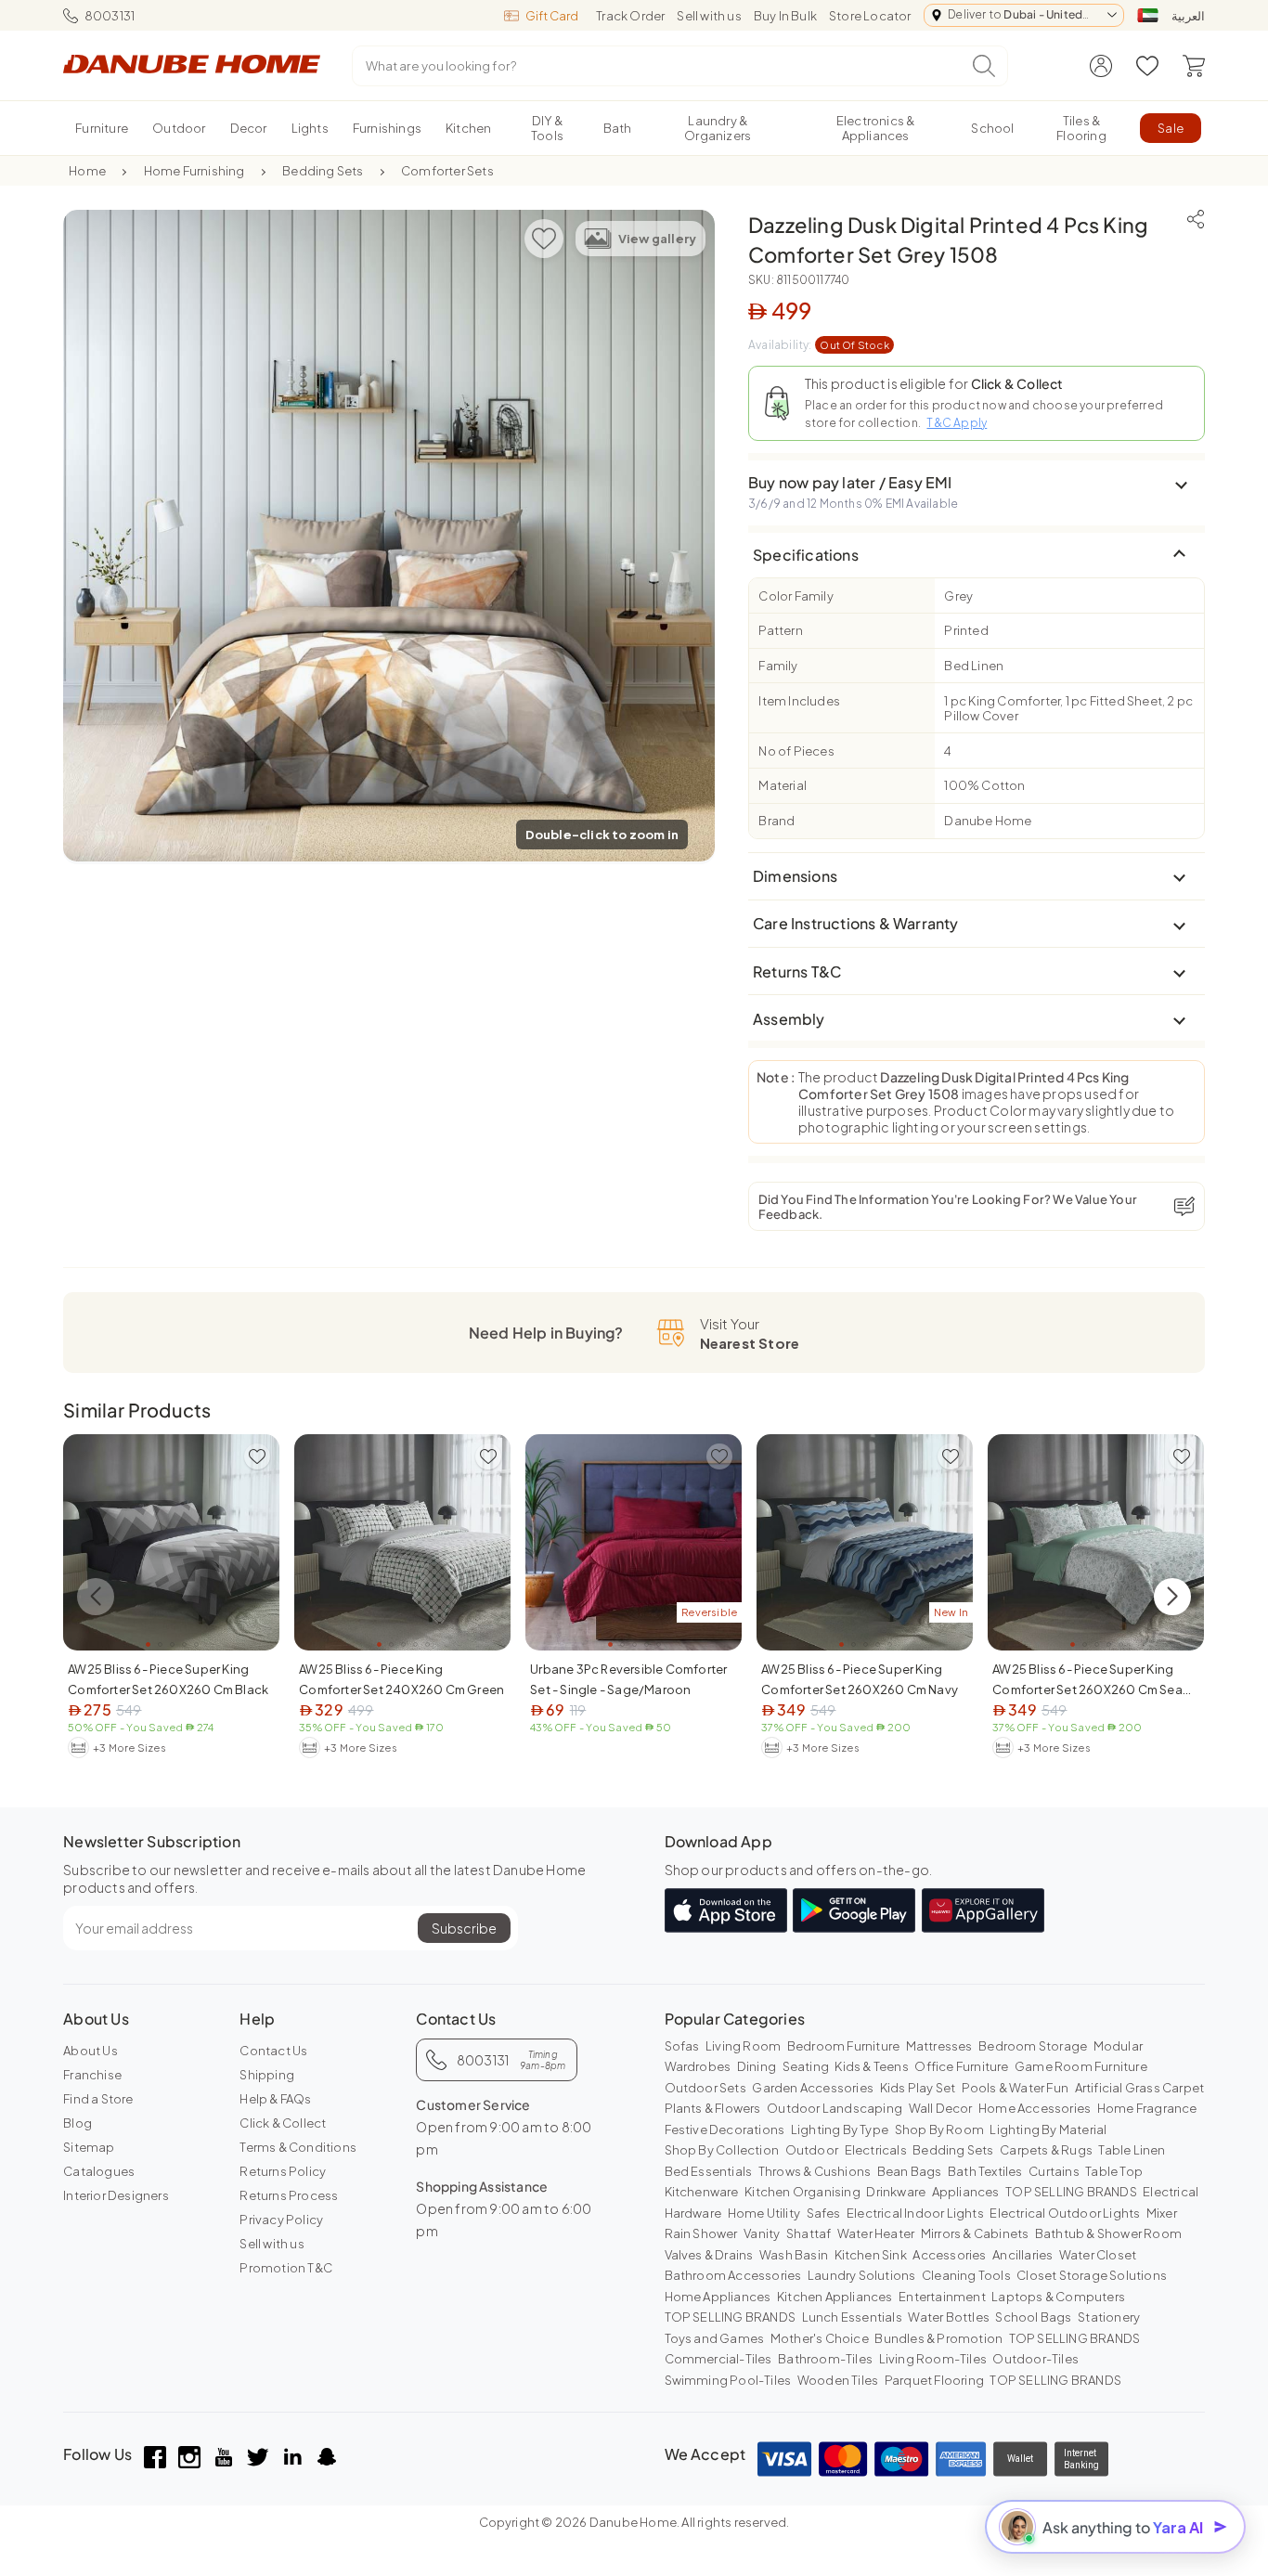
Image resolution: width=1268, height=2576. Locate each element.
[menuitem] (102, 128)
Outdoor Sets (705, 2088)
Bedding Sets (323, 171)
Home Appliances (718, 2297)
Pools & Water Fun (1015, 2088)
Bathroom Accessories (733, 2275)
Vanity (762, 2233)
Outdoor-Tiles (1035, 2359)
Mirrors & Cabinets (975, 2233)
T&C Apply (957, 423)
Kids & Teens (871, 2066)
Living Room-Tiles (933, 2359)
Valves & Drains (709, 2255)
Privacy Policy (281, 2220)
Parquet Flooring (934, 2380)
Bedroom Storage (1033, 2046)
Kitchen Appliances (835, 2297)
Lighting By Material (1048, 2129)
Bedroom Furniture (843, 2046)
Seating (806, 2066)
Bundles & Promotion (938, 2338)
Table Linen (1132, 2150)
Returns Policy (283, 2171)
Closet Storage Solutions (1092, 2275)
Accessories (949, 2255)
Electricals (876, 2150)
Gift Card (552, 16)
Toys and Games (715, 2338)
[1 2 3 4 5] (171, 1542)
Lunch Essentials (852, 2317)
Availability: (819, 345)
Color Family (796, 596)
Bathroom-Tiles (825, 2359)
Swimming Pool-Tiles (728, 2380)
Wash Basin (794, 2255)
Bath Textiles (985, 2171)
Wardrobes (698, 2066)
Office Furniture (961, 2066)
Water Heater (876, 2233)
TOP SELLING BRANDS (1071, 2192)
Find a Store (98, 2099)
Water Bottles (949, 2317)
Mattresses (939, 2046)
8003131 (110, 16)
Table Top (1114, 2171)
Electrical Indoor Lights (915, 2213)
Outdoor (812, 2150)
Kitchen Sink (871, 2255)
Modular (1118, 2046)
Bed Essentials (709, 2171)
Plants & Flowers (713, 2108)
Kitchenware (702, 2192)
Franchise (92, 2075)
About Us (91, 2051)
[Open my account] (1101, 66)
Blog (78, 2123)
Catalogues (99, 2171)
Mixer (1162, 2213)
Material (783, 785)
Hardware (693, 2213)
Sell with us (709, 16)
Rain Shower (701, 2233)
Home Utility (764, 2213)
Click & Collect (283, 2123)
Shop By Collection (722, 2150)
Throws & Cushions (815, 2171)
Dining (757, 2066)
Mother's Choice (820, 2338)
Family (778, 666)
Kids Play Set (918, 2088)
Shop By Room (939, 2129)
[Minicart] (1194, 66)
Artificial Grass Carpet (1140, 2088)
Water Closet (1098, 2255)
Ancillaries (1022, 2255)
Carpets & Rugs (1046, 2150)
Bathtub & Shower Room (1108, 2233)
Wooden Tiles (838, 2380)
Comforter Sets (447, 171)
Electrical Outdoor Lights (1065, 2213)
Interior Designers (116, 2195)
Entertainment (942, 2297)
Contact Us (273, 2051)
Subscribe (464, 1928)
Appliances (966, 2192)
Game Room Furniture (1081, 2066)
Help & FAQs (275, 2099)
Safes (824, 2213)
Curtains (1054, 2171)
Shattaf (809, 2233)
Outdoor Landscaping (835, 2108)
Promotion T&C (286, 2268)
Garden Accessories (813, 2088)
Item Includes (799, 701)
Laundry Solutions (861, 2275)
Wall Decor (941, 2108)
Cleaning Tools (966, 2275)
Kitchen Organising (802, 2192)
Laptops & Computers (1058, 2297)
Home (87, 171)
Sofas (682, 2046)
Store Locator (870, 16)
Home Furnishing (194, 171)
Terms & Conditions (298, 2147)
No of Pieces (796, 751)
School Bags (1033, 2317)
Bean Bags (910, 2171)
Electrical (1171, 2192)
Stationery (1109, 2317)
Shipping (267, 2075)
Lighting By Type (840, 2129)
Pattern (780, 630)
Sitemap (89, 2147)
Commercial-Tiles (718, 2359)
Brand (776, 821)
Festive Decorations (725, 2129)
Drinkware (896, 2192)
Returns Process (289, 2195)
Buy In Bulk (785, 16)
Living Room (743, 2046)
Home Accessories (1035, 2108)
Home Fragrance (1147, 2108)
